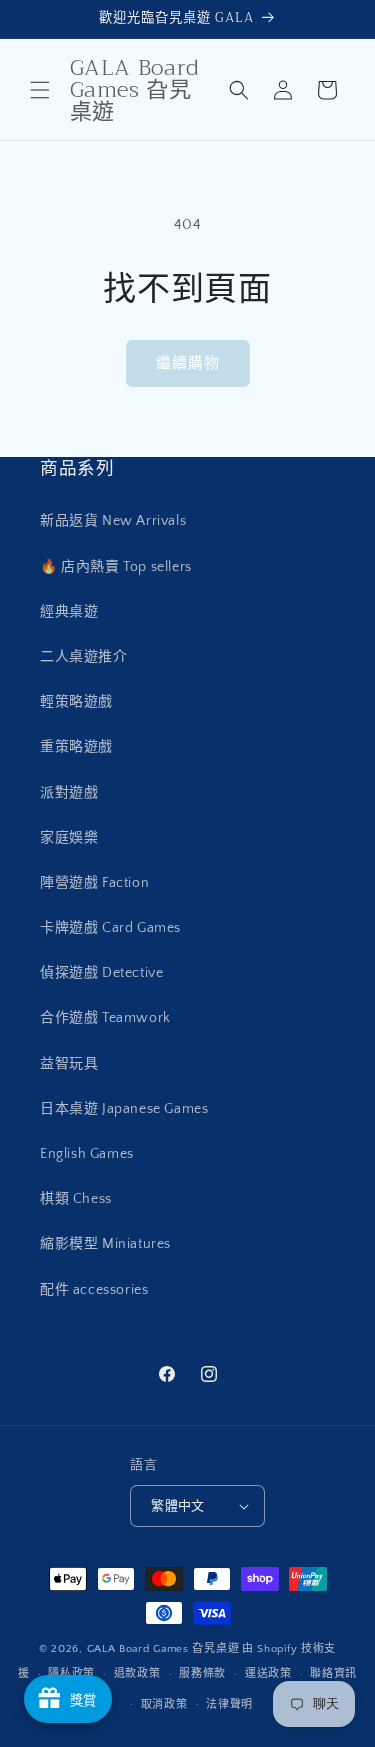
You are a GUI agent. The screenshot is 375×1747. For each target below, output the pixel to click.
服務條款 (202, 1674)
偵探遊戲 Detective (101, 973)
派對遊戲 (69, 793)
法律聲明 (229, 1705)
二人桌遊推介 (84, 657)
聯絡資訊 (333, 1674)
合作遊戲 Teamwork (105, 1018)
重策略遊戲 (76, 747)
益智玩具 (69, 1064)
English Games (87, 1154)
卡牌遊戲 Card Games (110, 928)
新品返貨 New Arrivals (113, 521)
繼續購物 (188, 363)
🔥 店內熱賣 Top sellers (116, 567)
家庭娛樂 (69, 838)
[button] (40, 90)
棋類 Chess (76, 1199)
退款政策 (137, 1674)
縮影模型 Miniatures (105, 1244)
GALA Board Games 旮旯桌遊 (163, 1649)
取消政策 (164, 1705)
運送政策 (268, 1674)
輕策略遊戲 (76, 702)
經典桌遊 (69, 612)
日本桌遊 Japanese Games (124, 1109)
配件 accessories (94, 1290)
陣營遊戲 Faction (94, 883)
